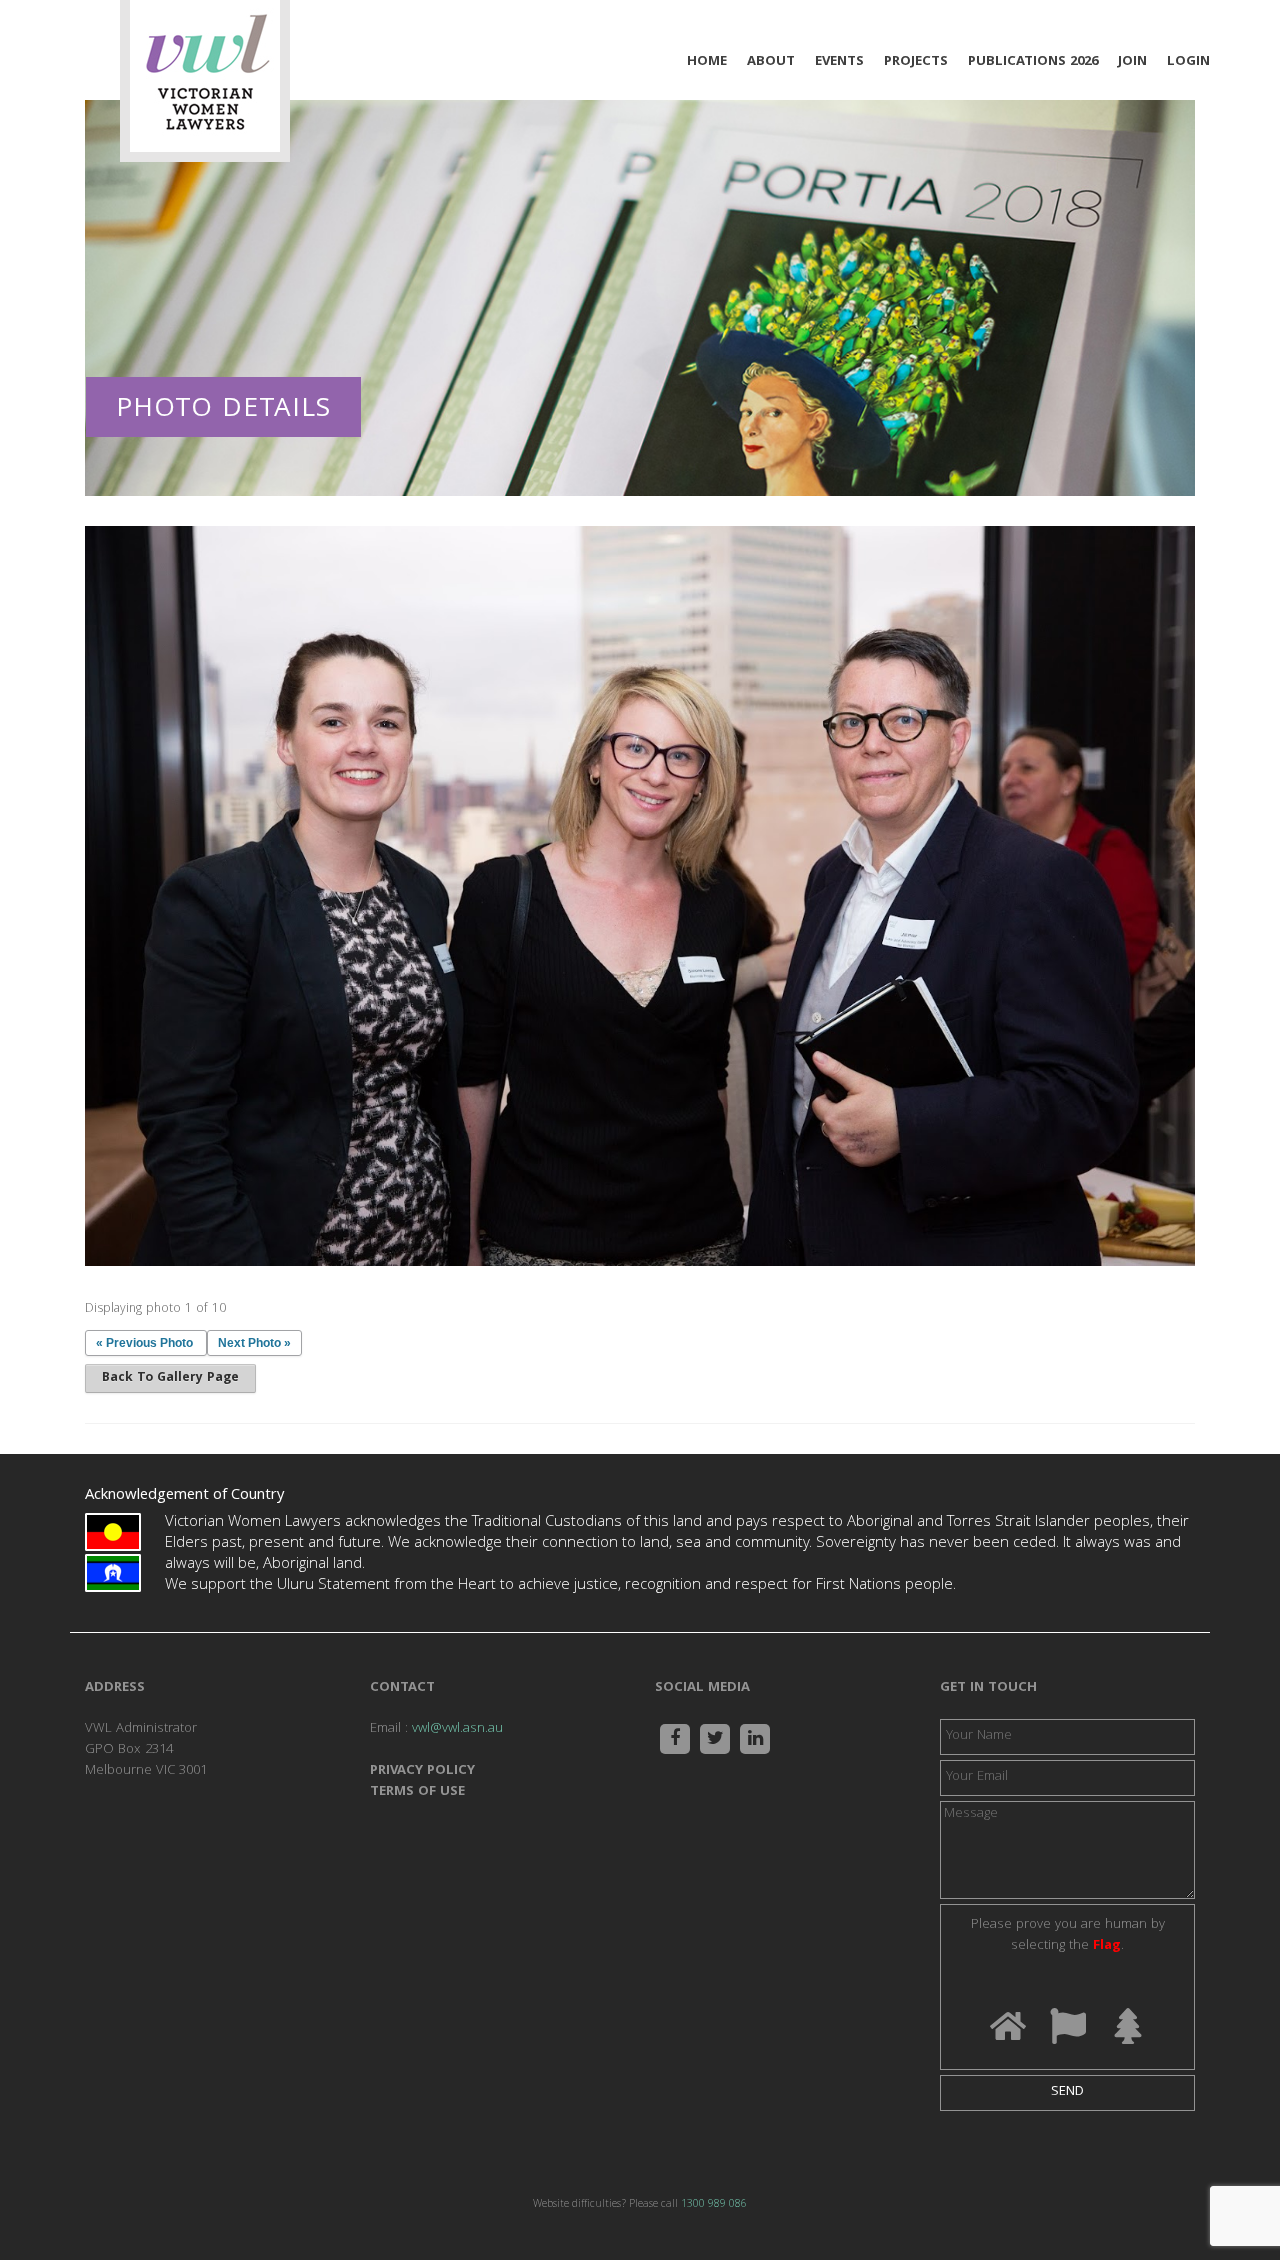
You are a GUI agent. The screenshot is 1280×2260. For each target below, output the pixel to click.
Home (707, 62)
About (771, 62)
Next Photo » (254, 1343)
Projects (916, 62)
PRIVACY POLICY (422, 1771)
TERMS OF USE (417, 1792)
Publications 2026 (1033, 62)
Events (839, 62)
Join (1132, 62)
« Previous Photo (144, 1343)
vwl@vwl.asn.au (457, 1729)
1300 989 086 (714, 2205)
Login (1188, 62)
